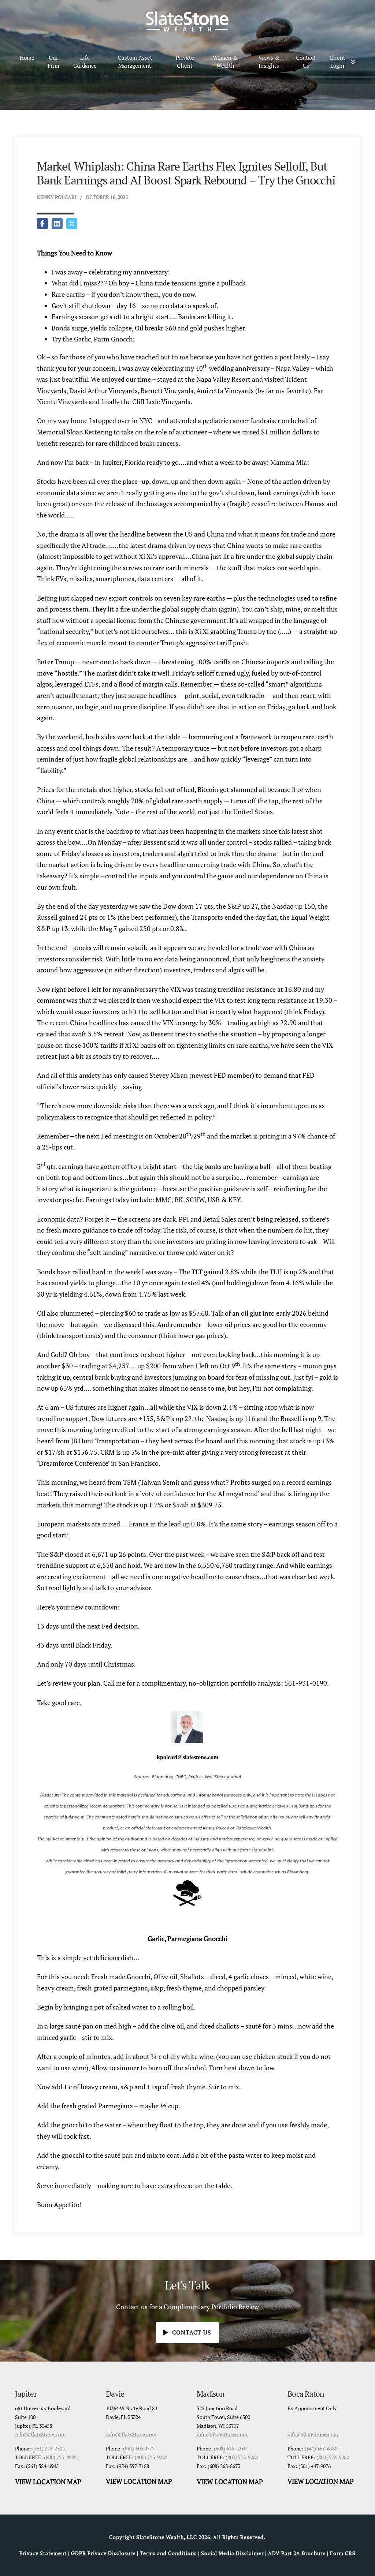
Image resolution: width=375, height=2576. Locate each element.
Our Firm (53, 62)
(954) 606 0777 (139, 2448)
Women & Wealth (225, 62)
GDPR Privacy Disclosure (103, 2553)
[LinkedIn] (57, 224)
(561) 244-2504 (49, 2448)
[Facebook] (42, 224)
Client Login (337, 62)
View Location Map (48, 2482)
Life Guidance (85, 62)
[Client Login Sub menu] (355, 62)
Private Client (185, 62)
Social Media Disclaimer (232, 2553)
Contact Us (306, 62)
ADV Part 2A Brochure (297, 2553)
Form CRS (343, 2553)
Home (27, 57)
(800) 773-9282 (60, 2457)
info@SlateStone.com (40, 2434)
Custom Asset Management (135, 62)
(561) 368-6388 (321, 2448)
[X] (72, 224)
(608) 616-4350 (230, 2448)
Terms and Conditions (168, 2553)
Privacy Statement (43, 2553)
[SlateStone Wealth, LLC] (187, 21)
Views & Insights (269, 62)
